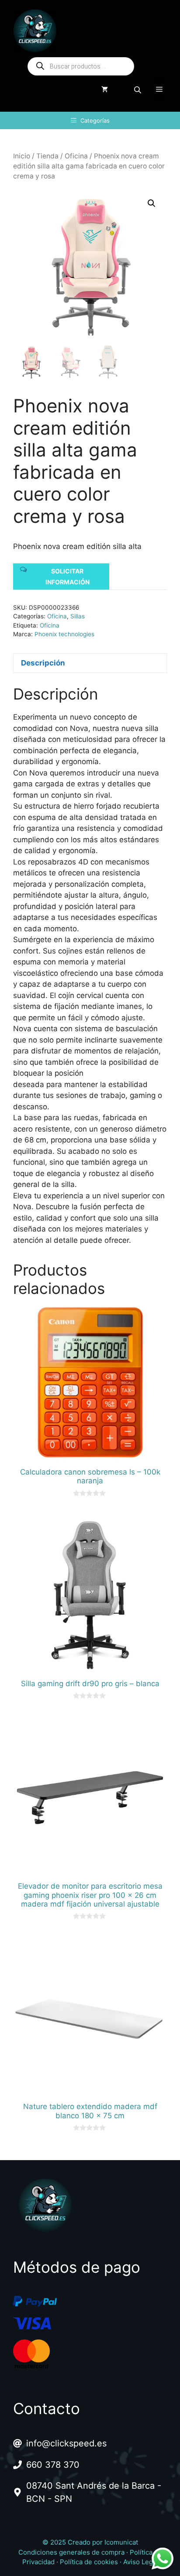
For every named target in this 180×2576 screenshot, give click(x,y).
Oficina (76, 156)
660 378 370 (53, 2465)
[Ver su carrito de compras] (105, 90)
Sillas (78, 616)
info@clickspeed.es (66, 2443)
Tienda (47, 156)
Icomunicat (121, 2542)
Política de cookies (89, 2562)
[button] (152, 203)
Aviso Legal (141, 2562)
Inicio (22, 156)
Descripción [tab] (43, 663)
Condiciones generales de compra (71, 2552)
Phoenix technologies (64, 634)
